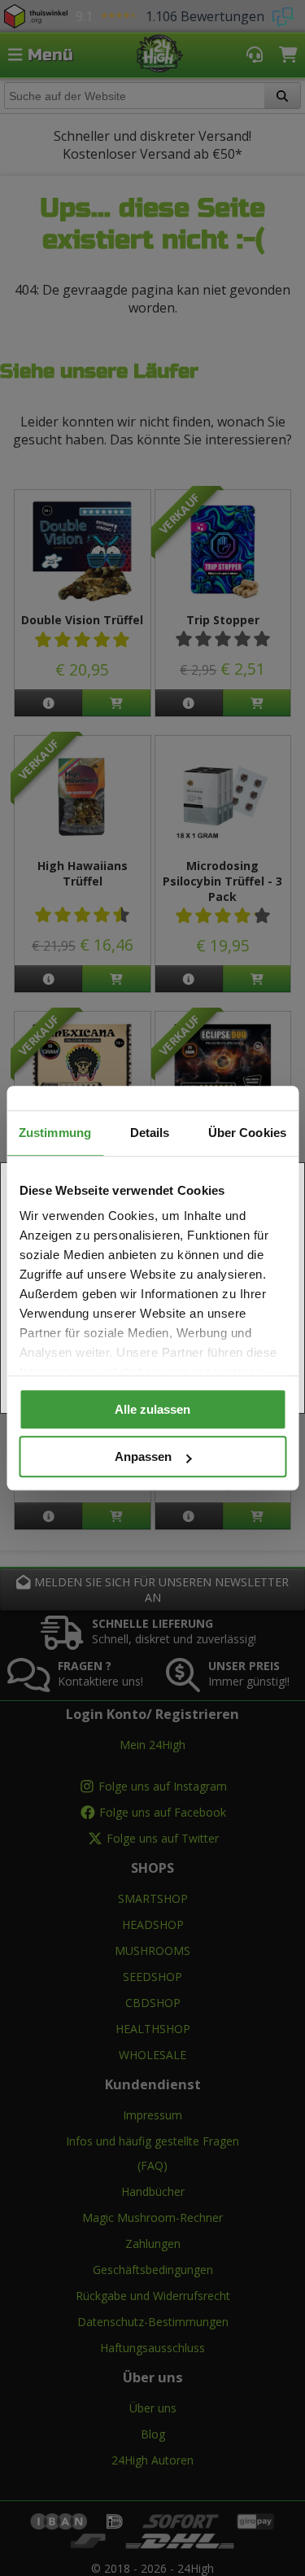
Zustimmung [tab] (55, 1133)
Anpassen (143, 1456)
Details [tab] (150, 1133)
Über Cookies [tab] (247, 1133)
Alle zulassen (152, 1409)
